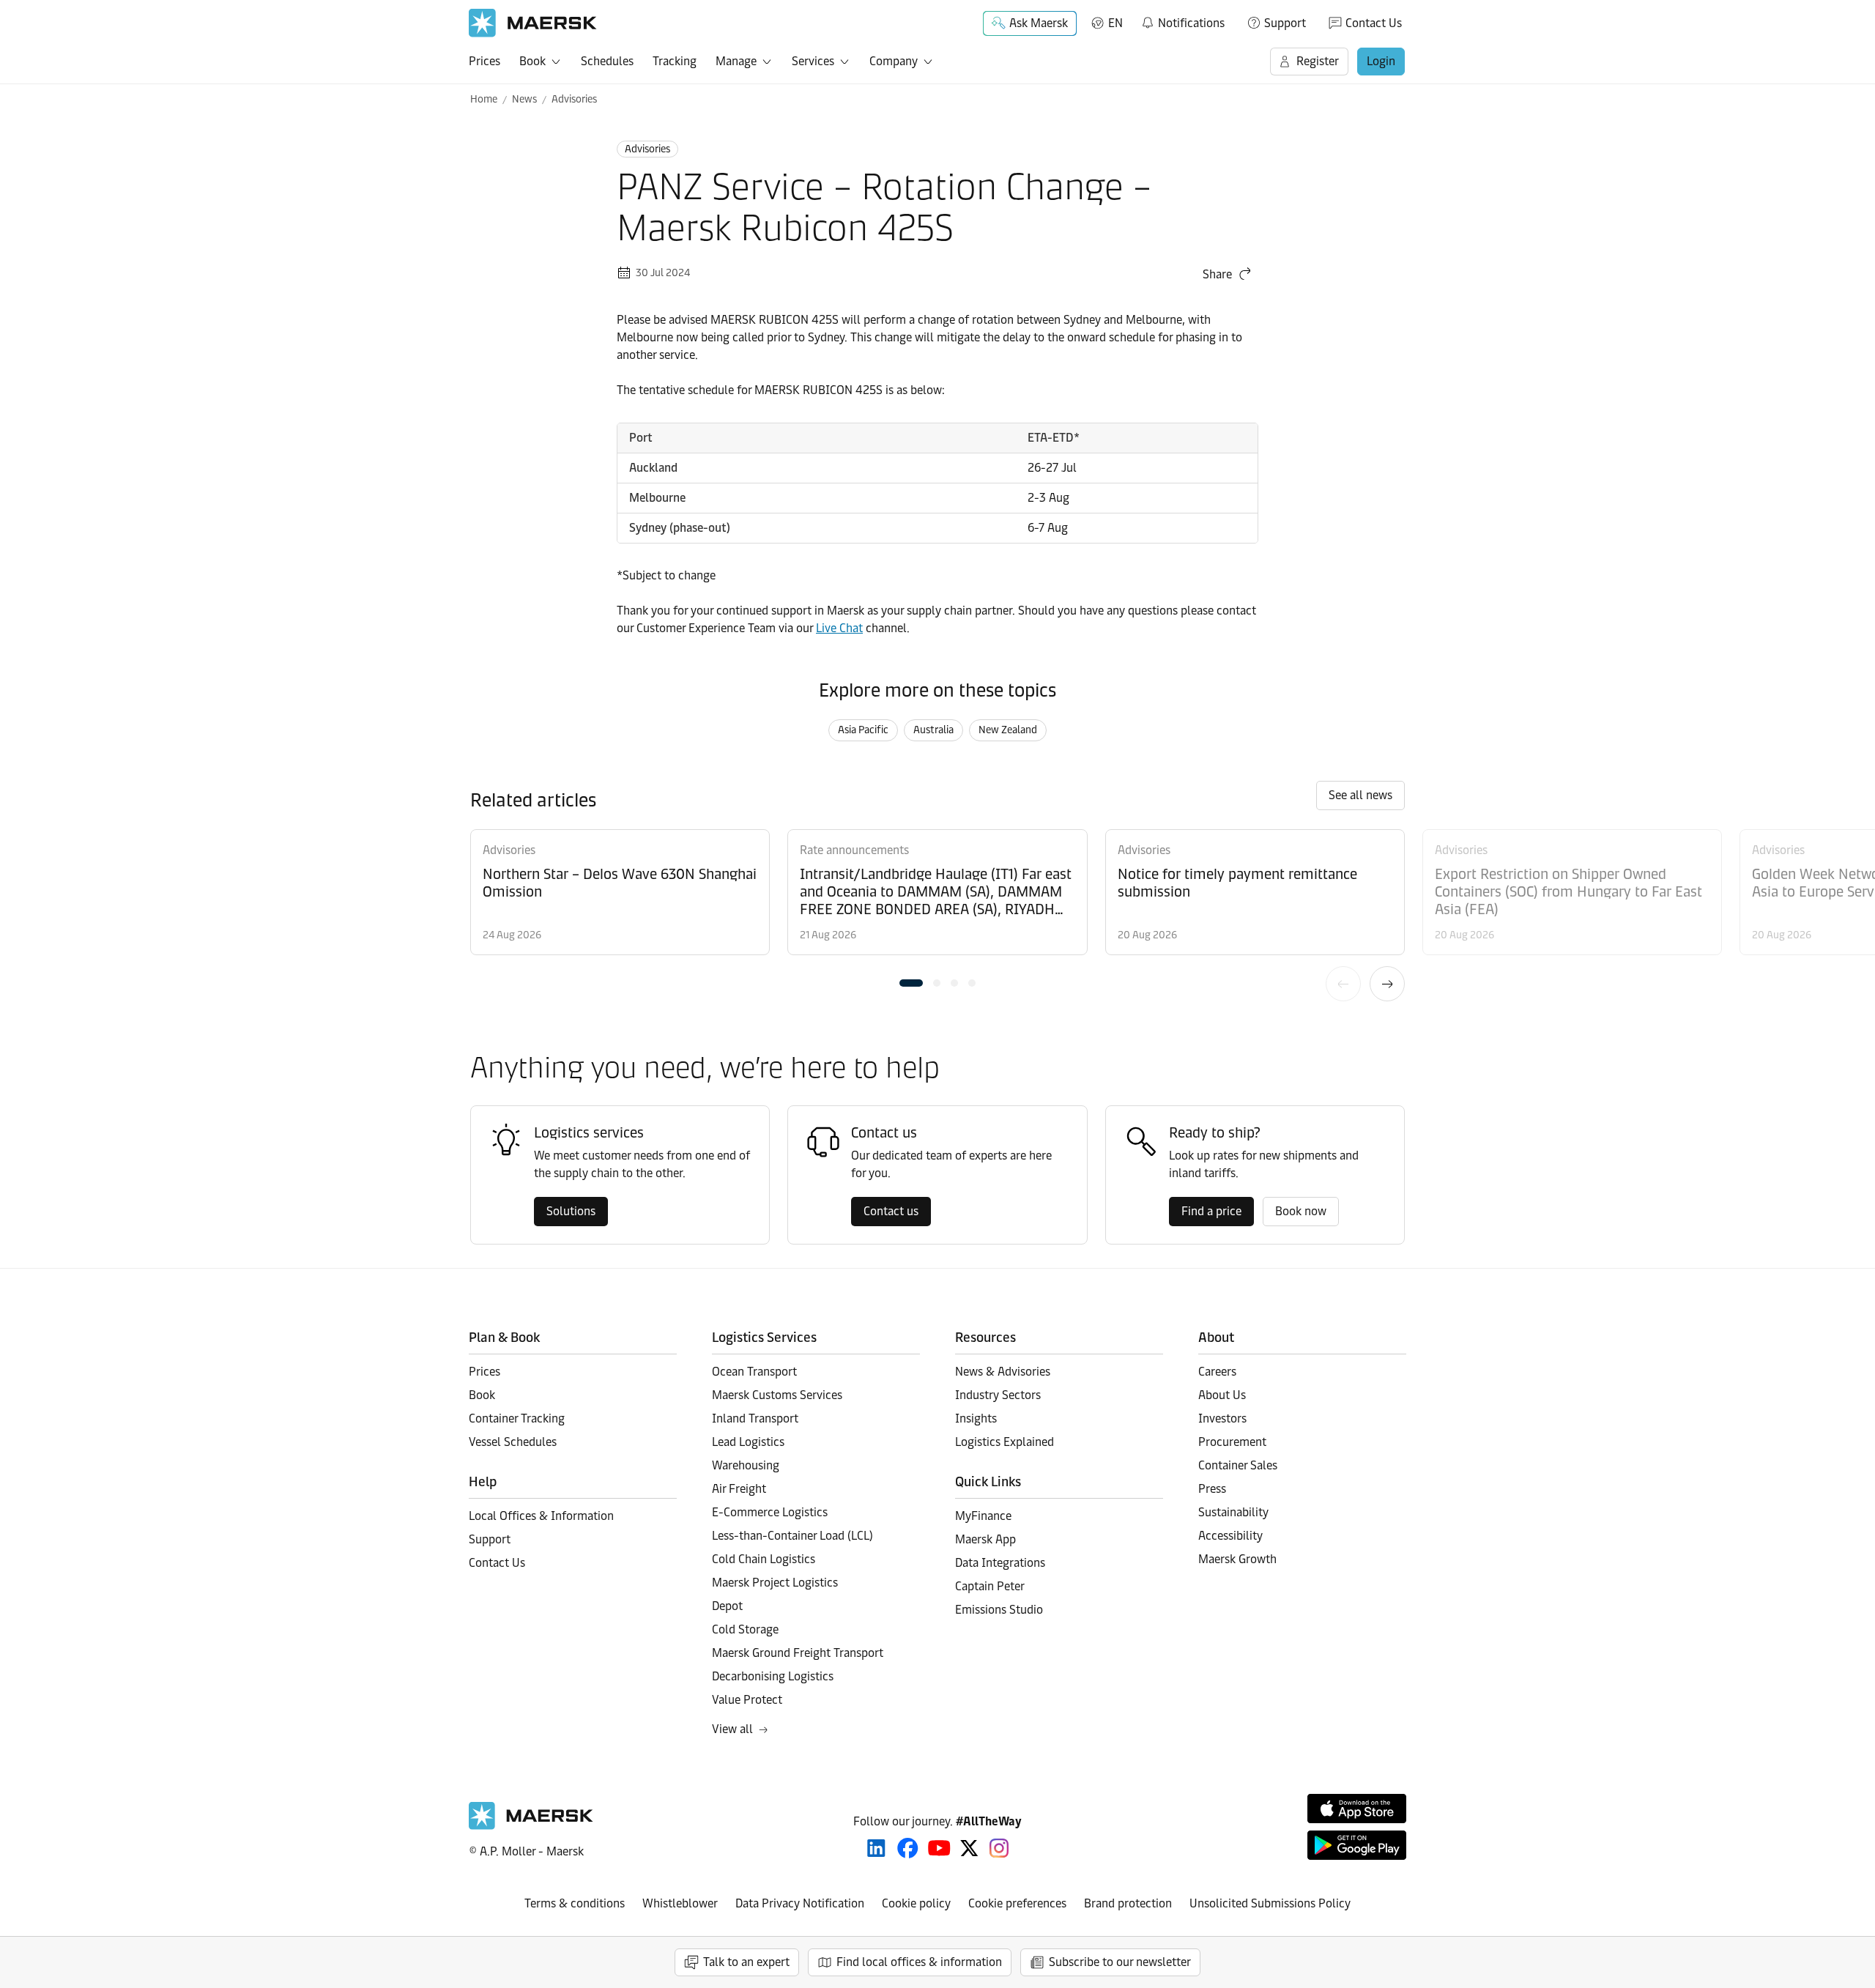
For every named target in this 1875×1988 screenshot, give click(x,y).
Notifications (1182, 21)
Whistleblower (680, 1903)
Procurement (1232, 1442)
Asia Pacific (863, 730)
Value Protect (747, 1700)
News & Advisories (1003, 1372)
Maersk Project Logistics (775, 1583)
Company (894, 61)
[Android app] (1357, 1845)
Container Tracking (517, 1418)
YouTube (939, 1848)
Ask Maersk (1039, 23)
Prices (484, 61)
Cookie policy (916, 1903)
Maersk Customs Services (777, 1395)
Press (1212, 1489)
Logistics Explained (1005, 1442)
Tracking (675, 61)
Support (1285, 23)
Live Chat (839, 628)
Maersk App (985, 1539)
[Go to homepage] (533, 23)
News (524, 99)
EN (1115, 23)
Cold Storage (745, 1629)
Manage (736, 61)
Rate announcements (854, 850)
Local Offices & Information (541, 1516)
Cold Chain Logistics (764, 1559)
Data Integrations (1000, 1563)
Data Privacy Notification (800, 1903)
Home (484, 99)
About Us (1222, 1395)
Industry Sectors (998, 1395)
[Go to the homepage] (531, 1826)
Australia (933, 730)
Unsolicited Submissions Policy (1270, 1903)
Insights (976, 1418)
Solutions (571, 1211)
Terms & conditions (575, 1903)
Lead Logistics (748, 1442)
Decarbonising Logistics (773, 1676)
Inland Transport (755, 1418)
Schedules (607, 61)
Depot (727, 1606)
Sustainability (1233, 1512)
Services (813, 61)
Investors (1222, 1418)
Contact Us (1374, 23)
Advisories (574, 99)
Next (1387, 984)
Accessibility (1230, 1536)
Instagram (999, 1848)
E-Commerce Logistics (770, 1512)
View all (732, 1729)
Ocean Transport (754, 1372)
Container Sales (1238, 1465)
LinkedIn (876, 1848)
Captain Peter (990, 1586)
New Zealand (1008, 730)
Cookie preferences (1017, 1903)
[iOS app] (1357, 1809)
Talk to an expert (746, 1962)
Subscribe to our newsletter (1120, 1962)
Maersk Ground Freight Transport (798, 1653)
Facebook (908, 1848)
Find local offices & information (919, 1962)
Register (1318, 61)
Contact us (891, 1211)
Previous (1343, 984)
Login (1381, 61)
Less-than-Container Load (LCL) (792, 1536)
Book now (1301, 1211)
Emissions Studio (999, 1610)
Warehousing (746, 1465)
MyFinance (983, 1516)
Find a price (1211, 1211)
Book (532, 61)
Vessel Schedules (513, 1442)
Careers (1217, 1372)
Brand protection (1128, 1903)
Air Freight (739, 1489)
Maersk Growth (1237, 1559)
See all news (1360, 795)
